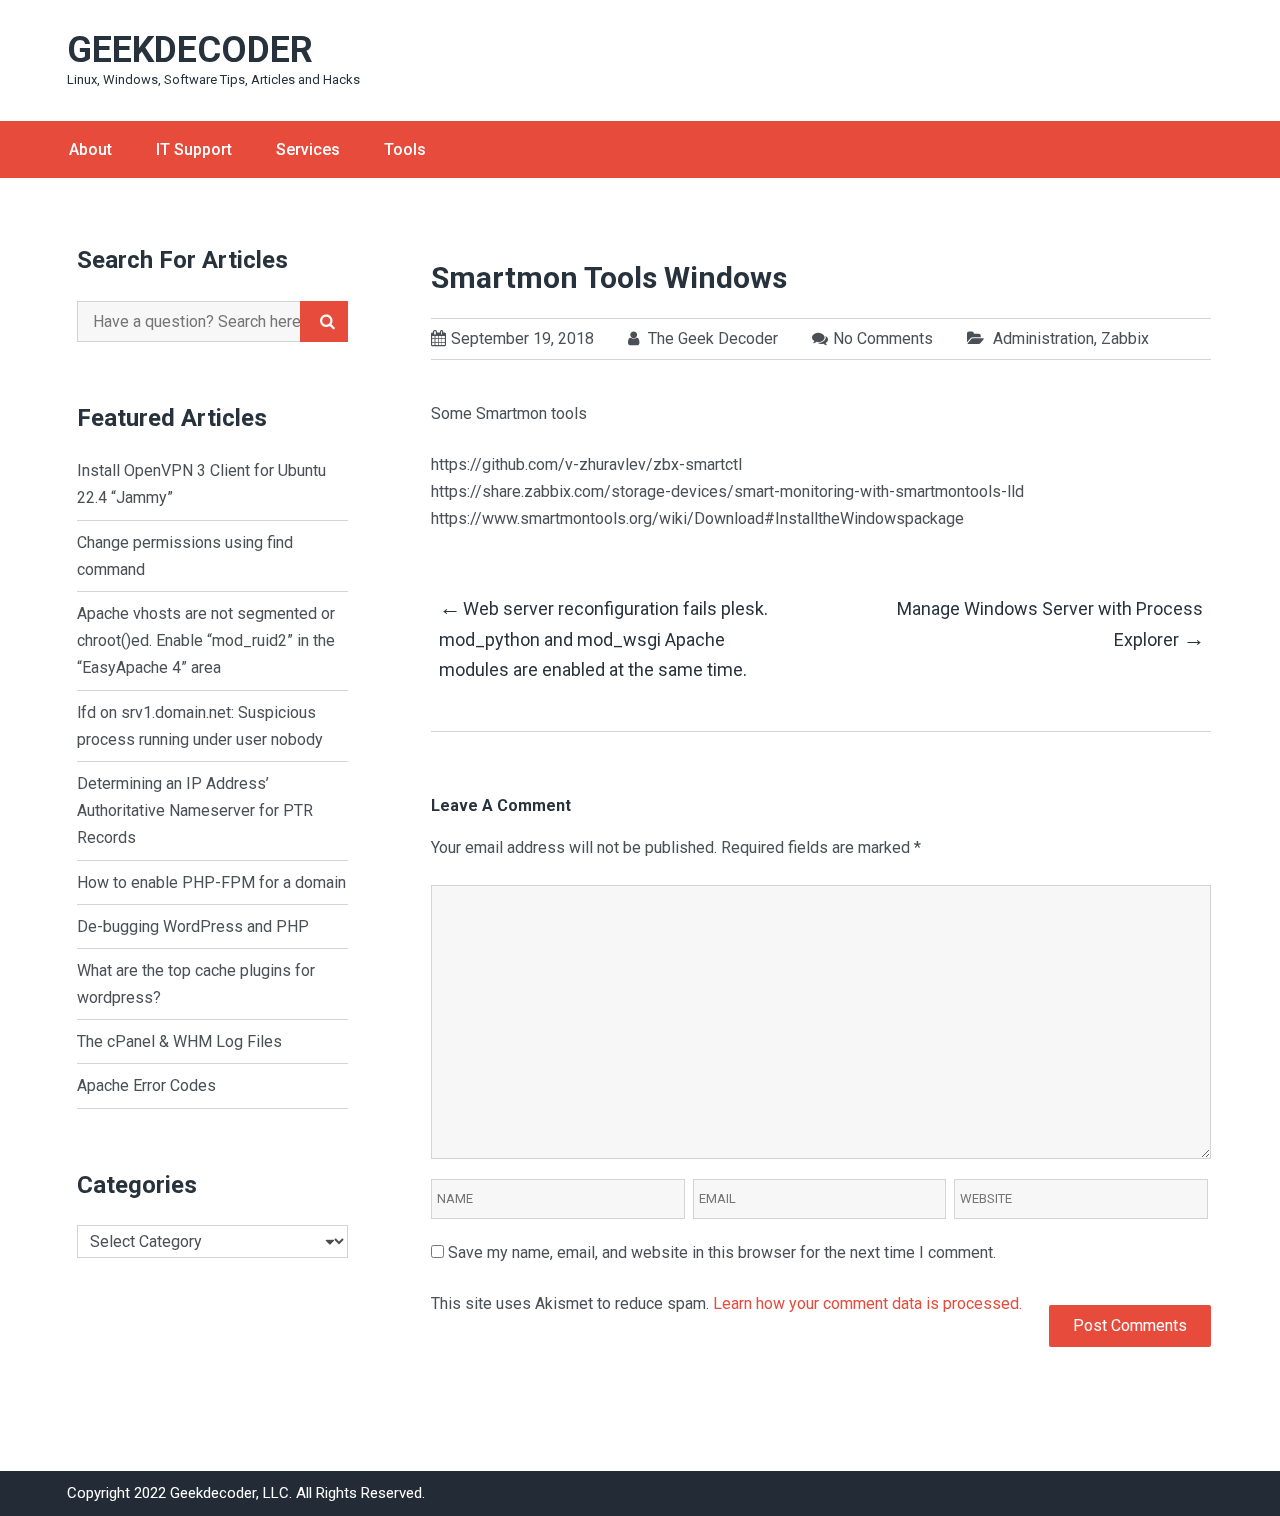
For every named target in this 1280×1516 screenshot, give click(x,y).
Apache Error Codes (146, 1085)
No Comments (883, 338)
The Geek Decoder (711, 338)
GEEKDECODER (190, 50)
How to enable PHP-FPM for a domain (211, 882)
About (90, 149)
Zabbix (1125, 338)
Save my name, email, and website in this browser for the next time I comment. (722, 1252)
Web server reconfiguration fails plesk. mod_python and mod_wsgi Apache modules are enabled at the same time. (603, 637)
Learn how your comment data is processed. (867, 1303)
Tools (405, 149)
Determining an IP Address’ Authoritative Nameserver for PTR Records (195, 810)
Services (308, 149)
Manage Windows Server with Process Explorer (1050, 624)
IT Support (194, 149)
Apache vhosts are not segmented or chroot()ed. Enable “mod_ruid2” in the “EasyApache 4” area (206, 640)
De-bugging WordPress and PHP (193, 926)
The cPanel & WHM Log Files (179, 1041)
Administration (1043, 338)
